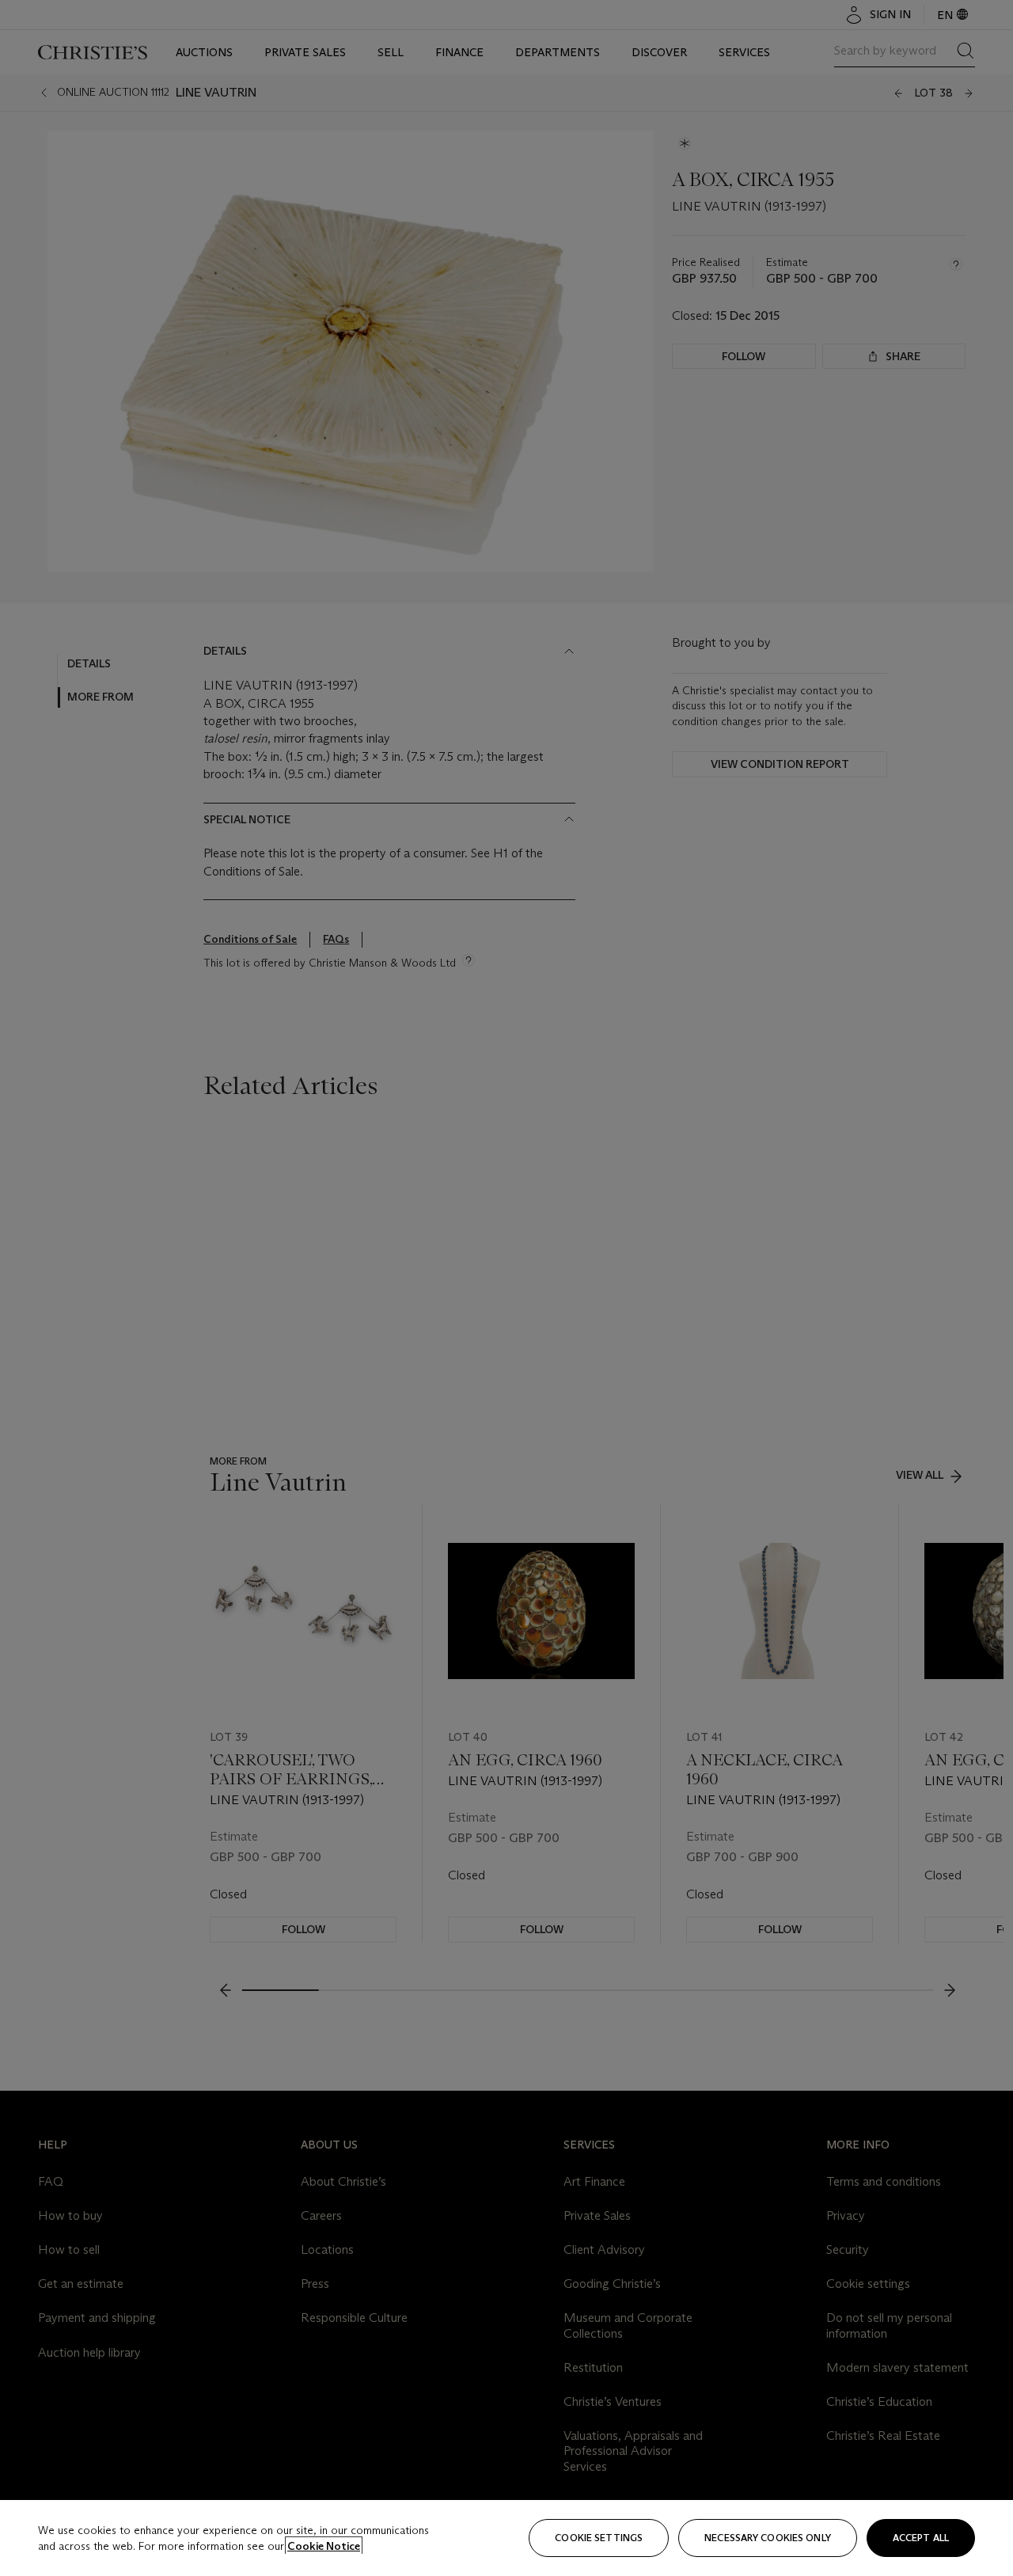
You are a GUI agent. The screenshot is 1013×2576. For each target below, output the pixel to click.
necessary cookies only (768, 2538)
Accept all (921, 2538)
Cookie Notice (324, 2546)
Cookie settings (599, 2538)
